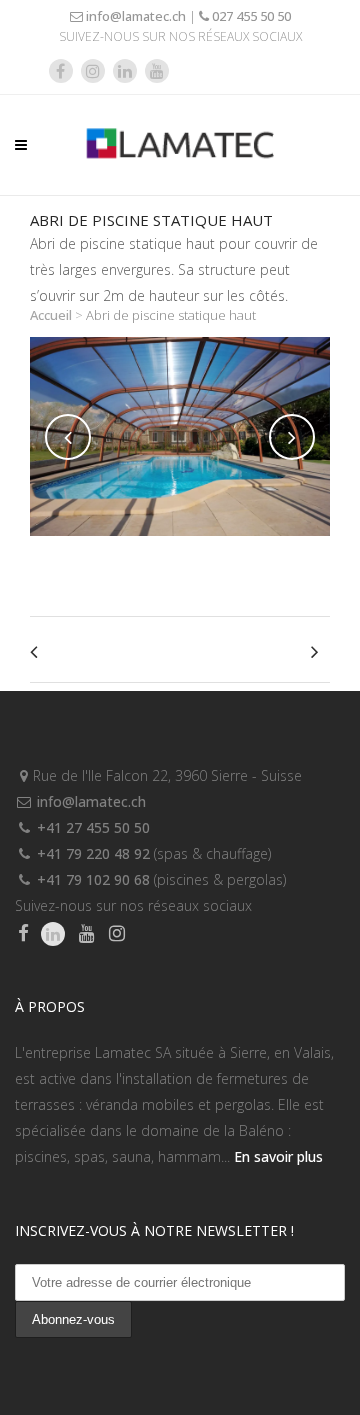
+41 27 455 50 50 (91, 827)
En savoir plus (278, 1156)
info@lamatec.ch (134, 16)
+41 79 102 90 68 (91, 879)
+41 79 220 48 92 (91, 853)
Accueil (51, 315)
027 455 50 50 (250, 16)
